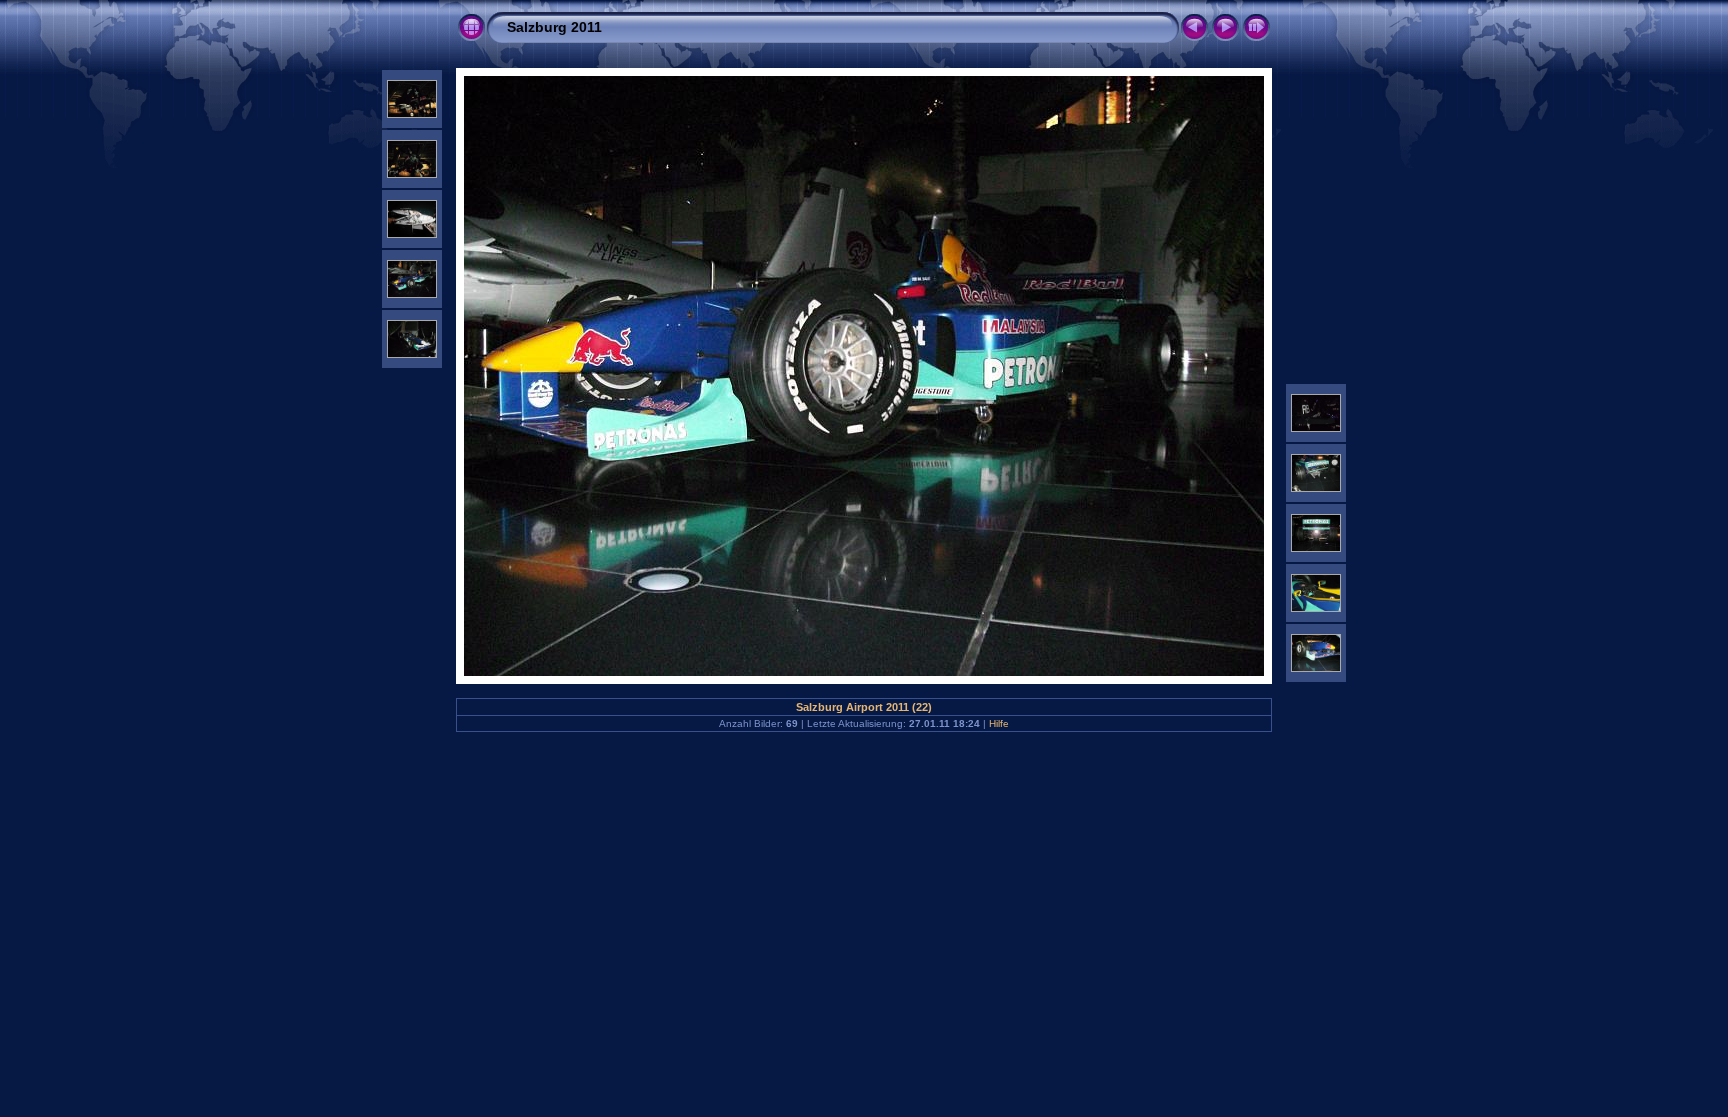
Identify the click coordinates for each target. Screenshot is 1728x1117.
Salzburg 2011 (554, 27)
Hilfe (999, 723)
